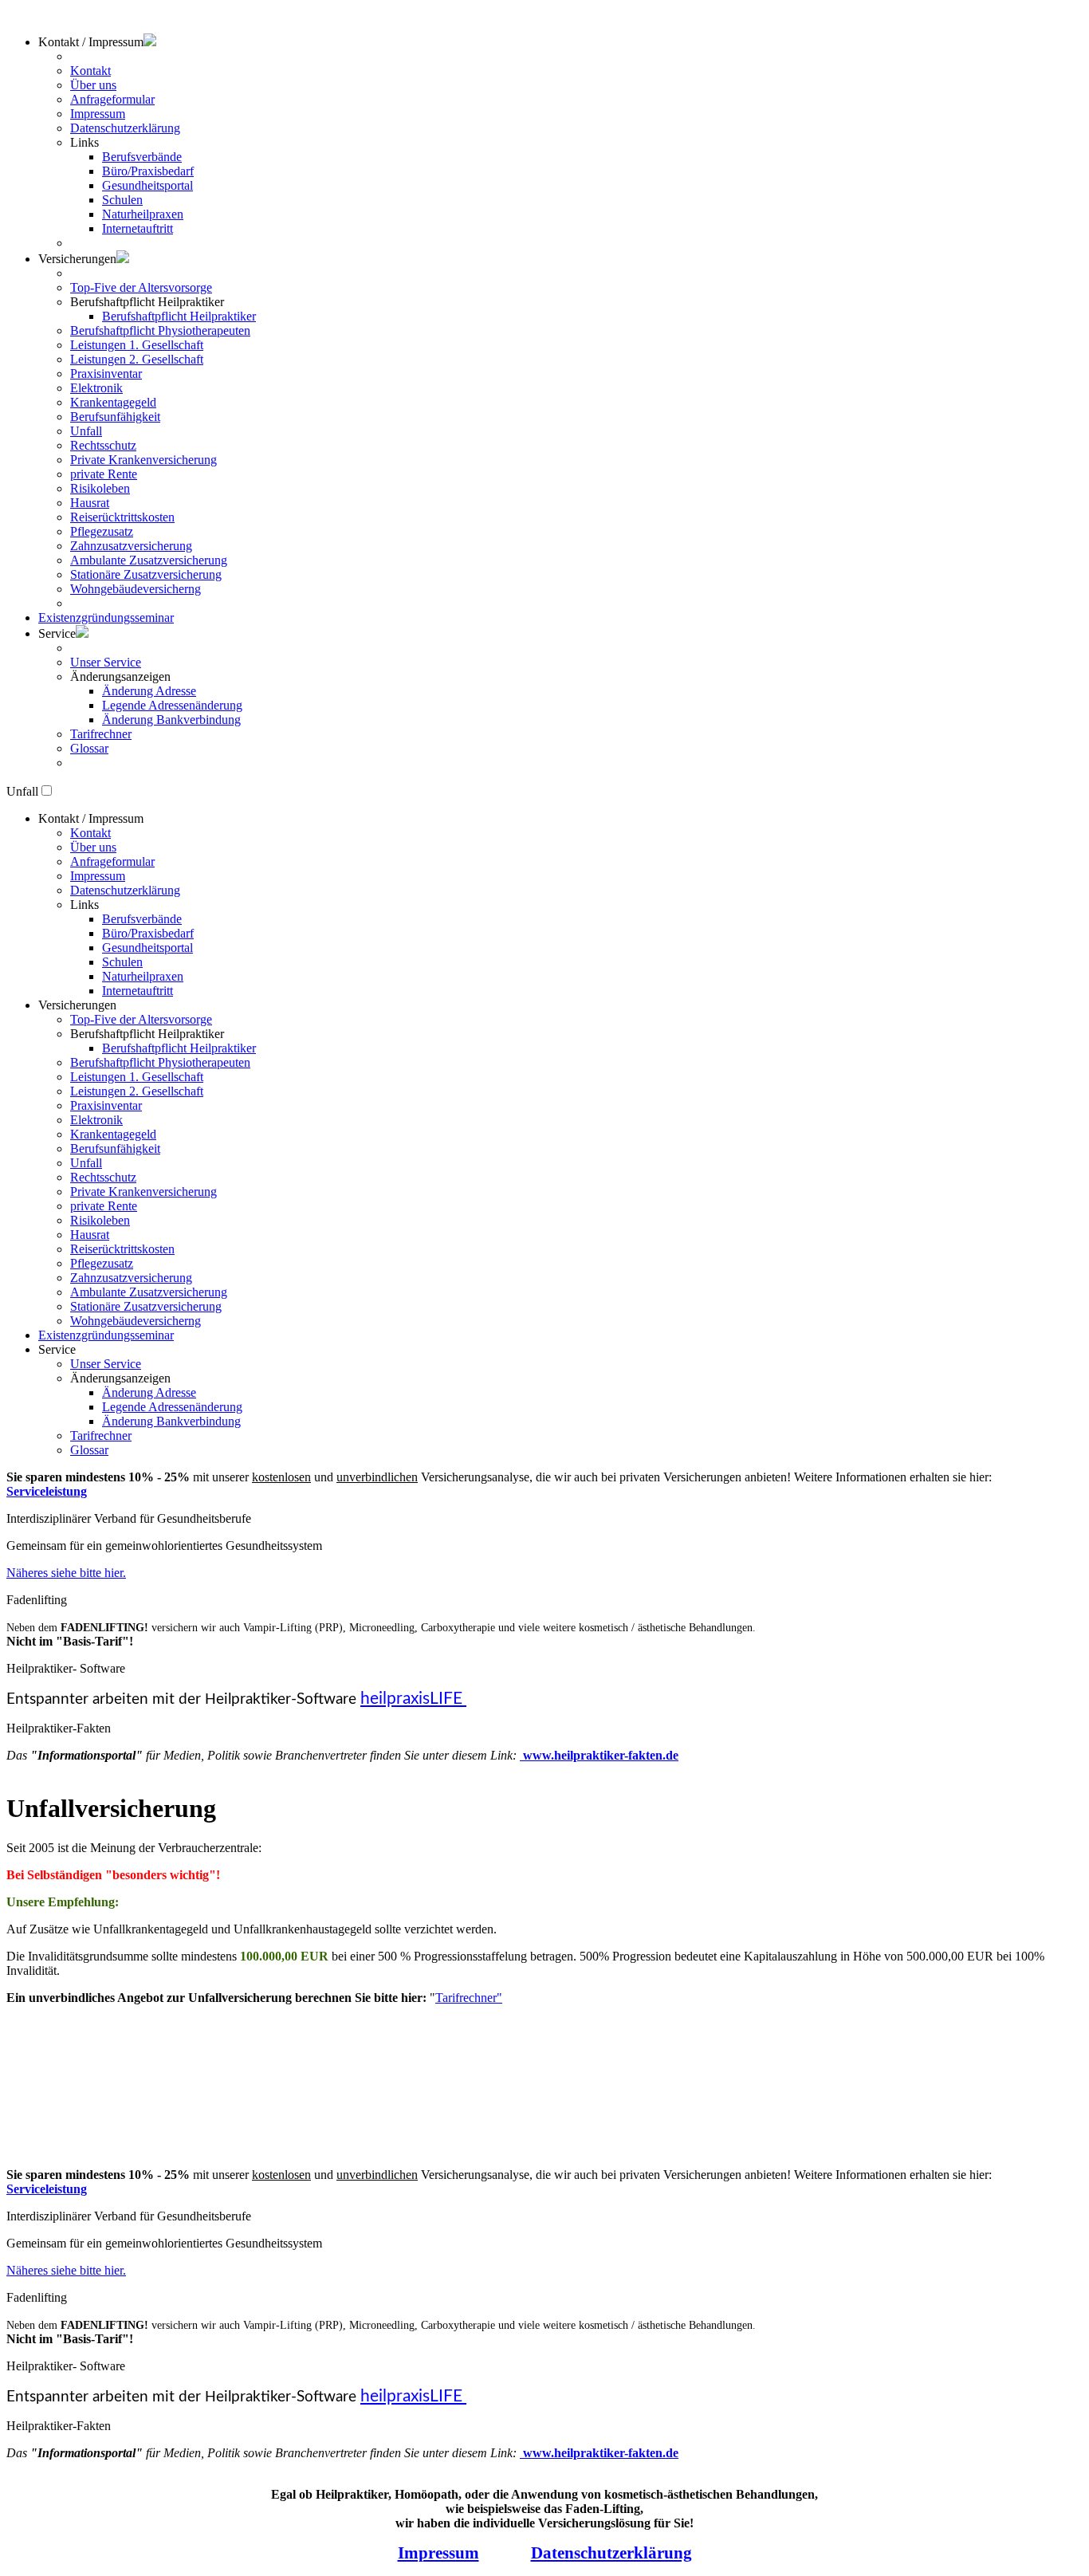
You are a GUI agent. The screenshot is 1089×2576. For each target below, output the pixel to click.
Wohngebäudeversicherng (136, 589)
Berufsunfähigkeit (115, 417)
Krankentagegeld (113, 402)
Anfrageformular (112, 99)
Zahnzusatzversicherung (131, 546)
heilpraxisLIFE (413, 1699)
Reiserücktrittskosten (122, 517)
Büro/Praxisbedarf (148, 171)
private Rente (104, 474)
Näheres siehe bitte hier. (66, 1573)
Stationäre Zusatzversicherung (146, 574)
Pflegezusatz (102, 531)
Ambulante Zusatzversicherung (149, 560)
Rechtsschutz (103, 445)
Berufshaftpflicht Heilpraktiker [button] (147, 302)
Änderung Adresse (149, 691)
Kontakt (90, 71)
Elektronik (96, 388)
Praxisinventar (106, 374)
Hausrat (90, 503)
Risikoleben (100, 488)
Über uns (93, 85)
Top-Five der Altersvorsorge (141, 287)
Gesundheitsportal (147, 185)
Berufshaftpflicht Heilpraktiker (179, 316)
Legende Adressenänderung (172, 705)
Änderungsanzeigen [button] (120, 676)
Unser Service (106, 662)
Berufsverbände (142, 157)
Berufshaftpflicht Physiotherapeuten (160, 330)
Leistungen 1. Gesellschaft (137, 345)
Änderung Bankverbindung (171, 720)
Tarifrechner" (469, 1998)
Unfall (86, 431)
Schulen (122, 200)
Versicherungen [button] (77, 1005)
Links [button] (85, 142)
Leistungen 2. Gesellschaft (137, 359)
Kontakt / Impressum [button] (91, 42)
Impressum (98, 114)
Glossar (89, 748)
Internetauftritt (138, 228)
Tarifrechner (101, 734)
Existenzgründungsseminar (106, 617)
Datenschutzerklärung (125, 128)
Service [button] (57, 633)
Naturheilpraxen (143, 214)
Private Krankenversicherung (143, 460)
